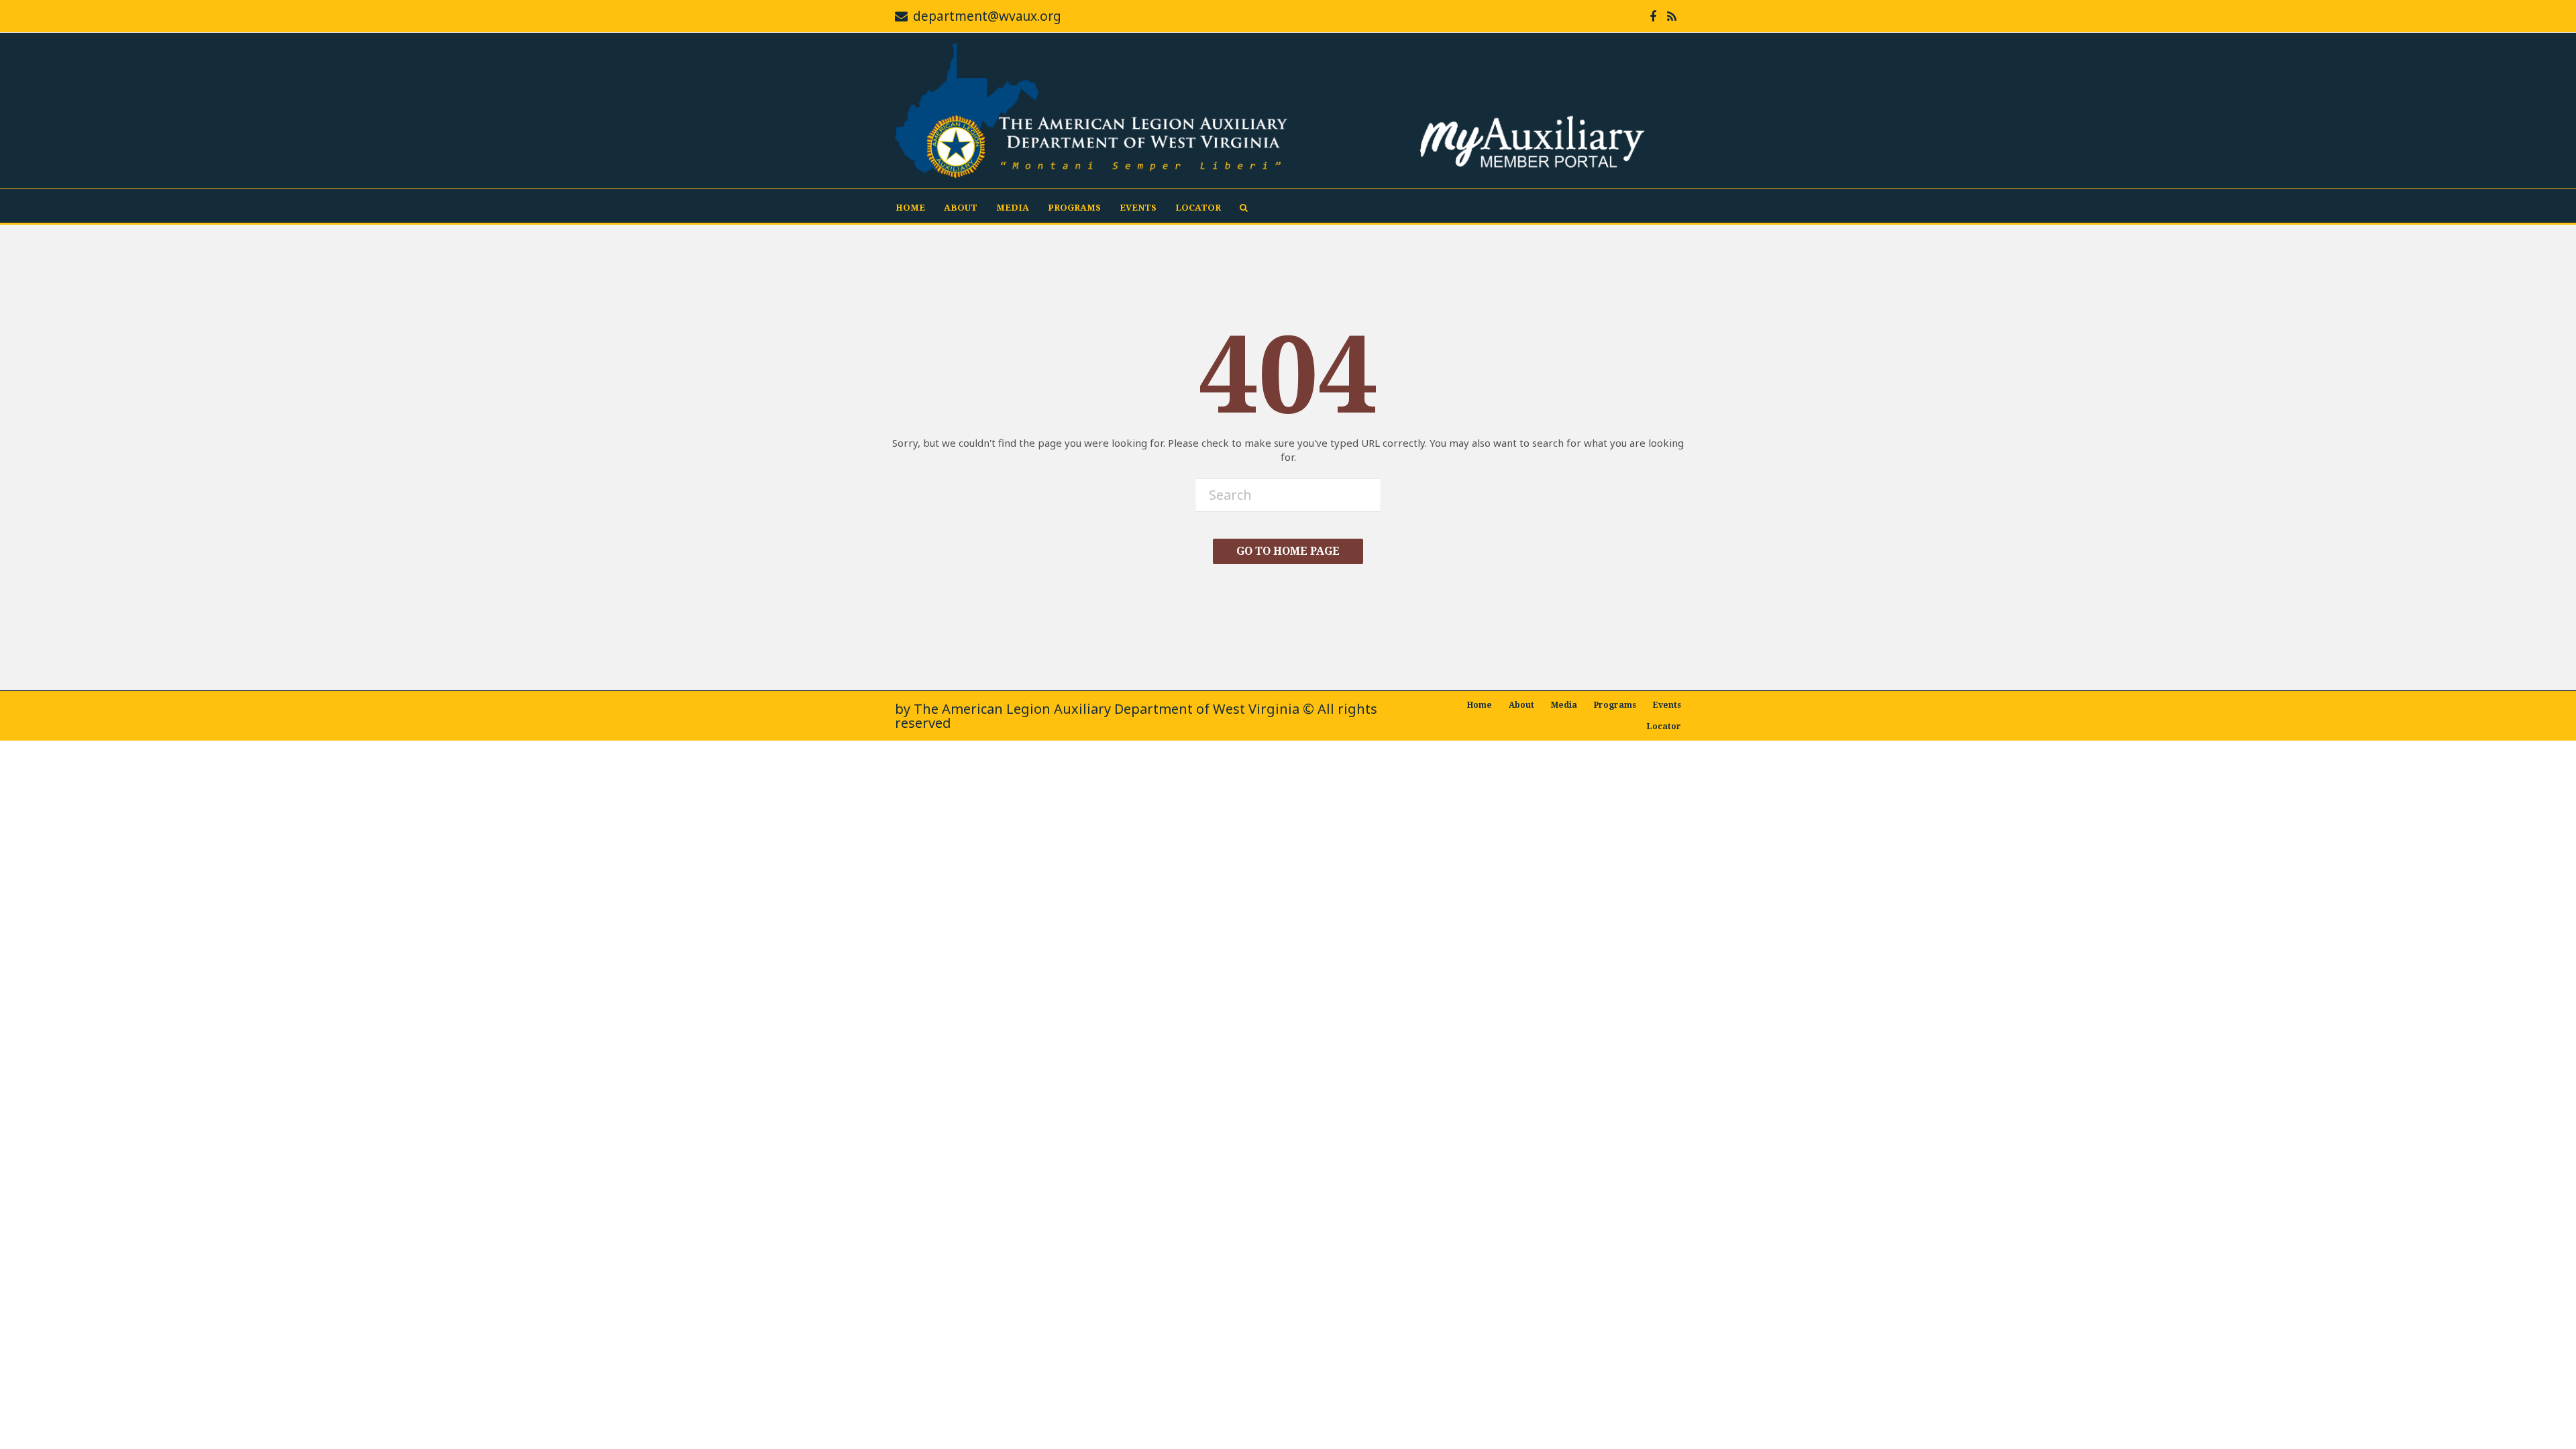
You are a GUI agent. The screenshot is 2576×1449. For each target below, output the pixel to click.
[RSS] (1672, 16)
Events (1138, 208)
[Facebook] (1653, 16)
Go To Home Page (1288, 551)
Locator (1198, 208)
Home (910, 208)
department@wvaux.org (987, 16)
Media (1013, 208)
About (961, 208)
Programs (1074, 208)
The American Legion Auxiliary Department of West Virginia (1107, 709)
